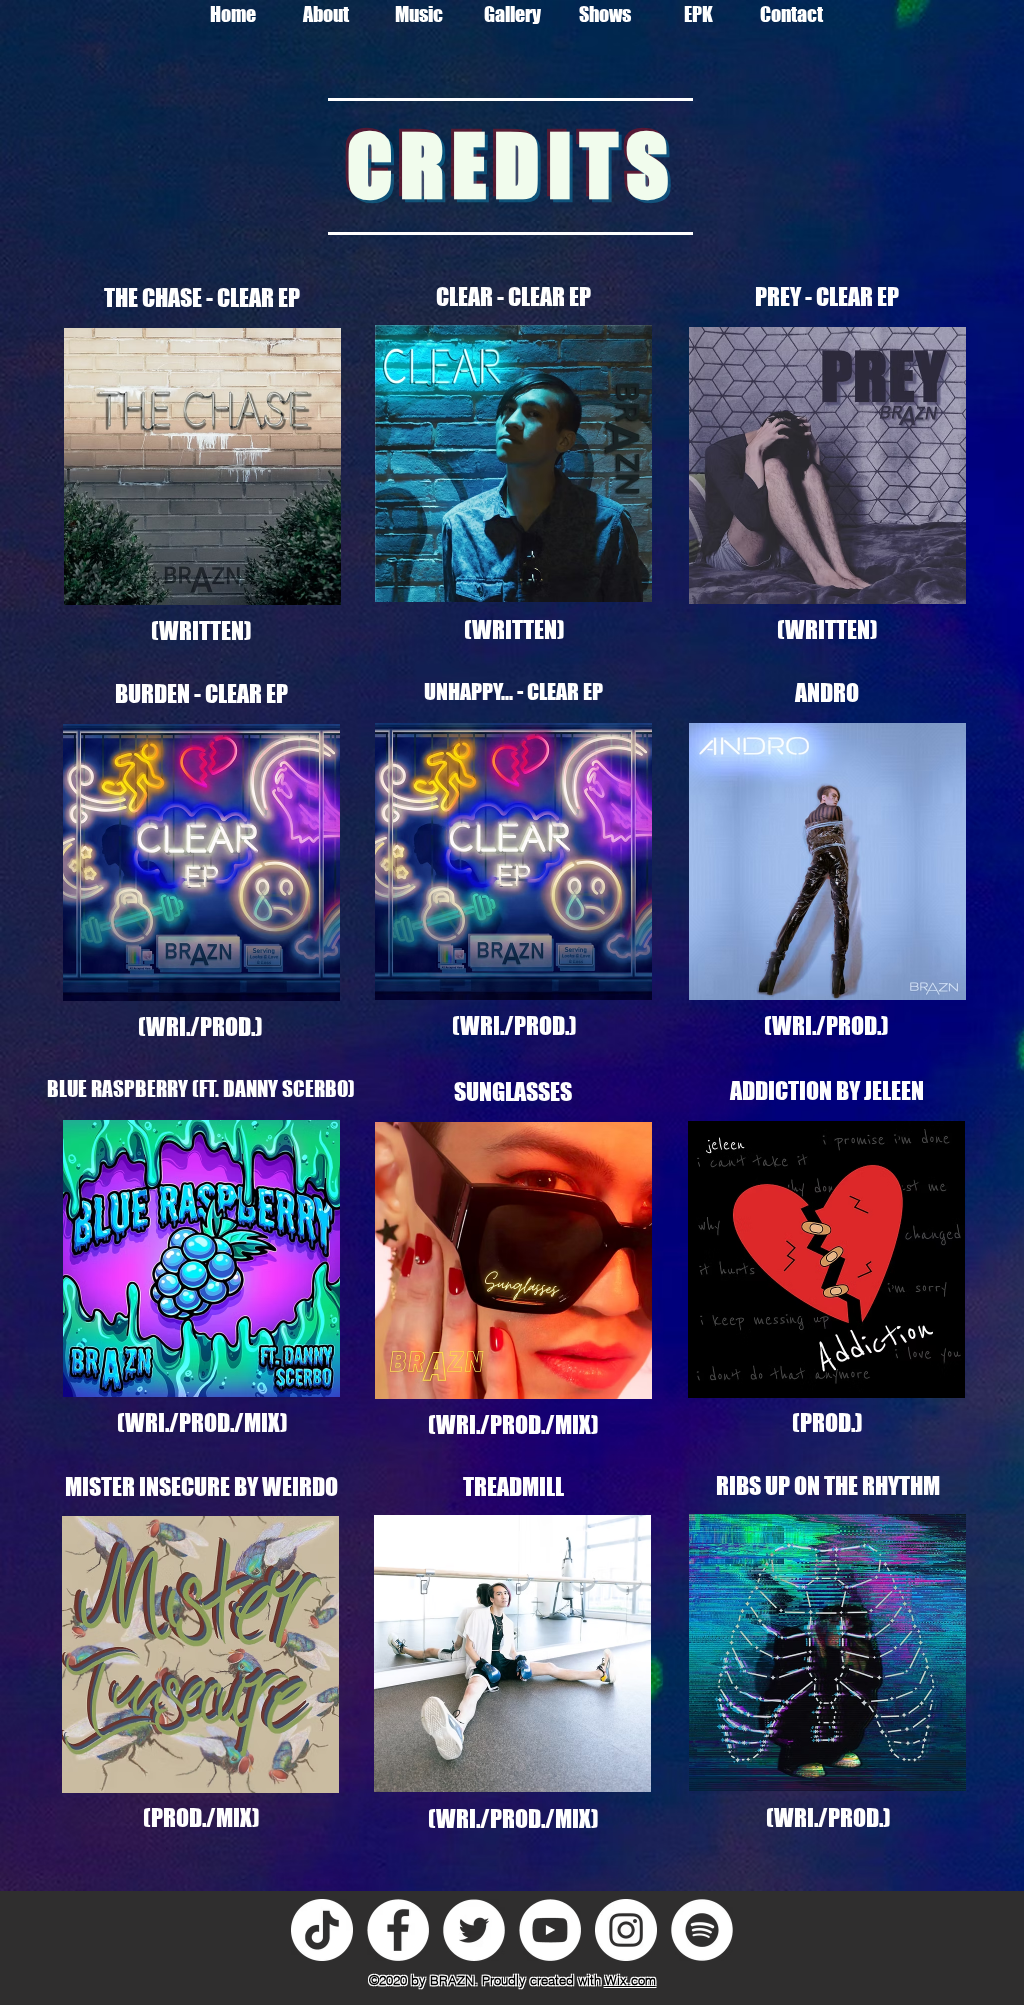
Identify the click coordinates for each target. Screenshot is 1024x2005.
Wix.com (630, 1980)
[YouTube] (550, 1930)
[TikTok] (322, 1930)
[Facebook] (398, 1930)
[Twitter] (474, 1930)
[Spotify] (702, 1930)
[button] (419, 14)
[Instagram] (626, 1930)
